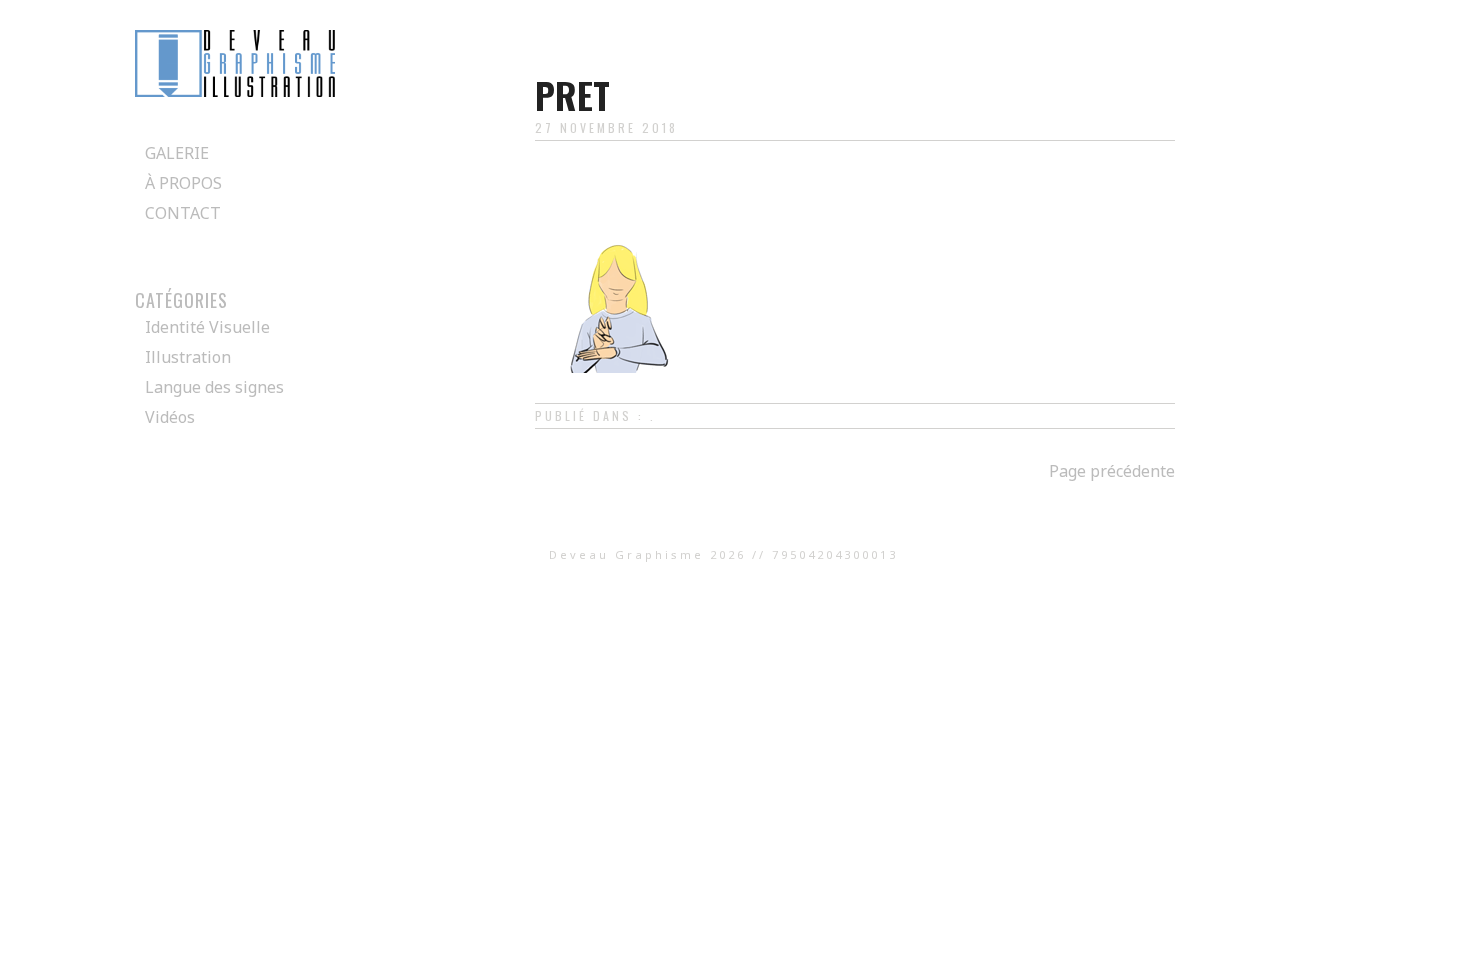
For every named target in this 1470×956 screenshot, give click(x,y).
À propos (183, 183)
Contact (183, 213)
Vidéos (170, 417)
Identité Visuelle (207, 327)
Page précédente (1112, 471)
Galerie (177, 153)
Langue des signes (214, 387)
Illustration (188, 357)
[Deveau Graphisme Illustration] (235, 91)
